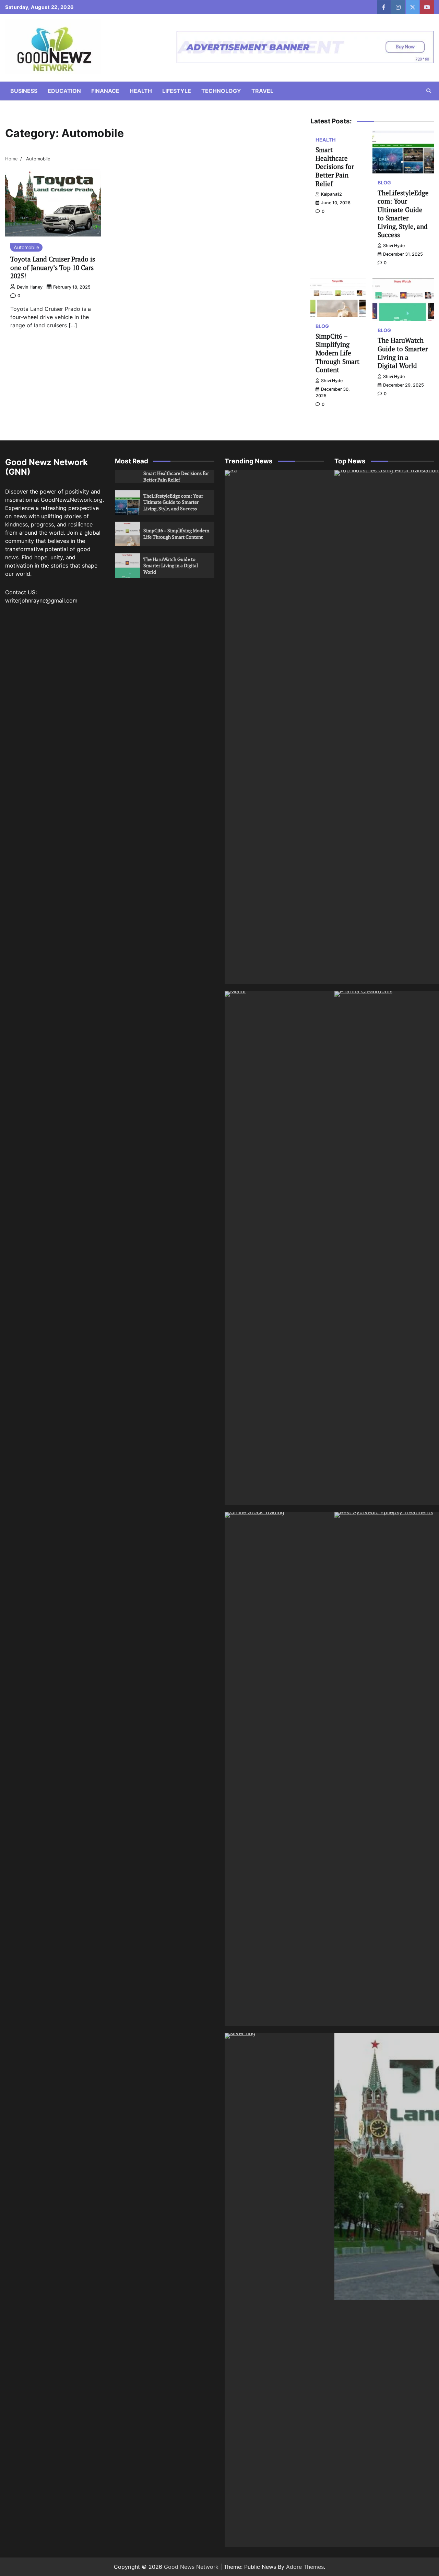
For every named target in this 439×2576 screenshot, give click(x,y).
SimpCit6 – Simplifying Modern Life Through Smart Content (337, 353)
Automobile (26, 247)
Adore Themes (305, 2567)
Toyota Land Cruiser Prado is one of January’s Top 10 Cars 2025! (53, 267)
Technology (221, 91)
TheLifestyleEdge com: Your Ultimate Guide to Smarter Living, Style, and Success (403, 214)
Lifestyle (177, 91)
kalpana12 (331, 194)
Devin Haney (30, 287)
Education (64, 91)
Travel (262, 91)
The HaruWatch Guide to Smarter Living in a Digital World (403, 353)
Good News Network (191, 2567)
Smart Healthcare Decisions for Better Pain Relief (335, 166)
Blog (384, 183)
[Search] (429, 91)
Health (141, 91)
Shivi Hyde (394, 246)
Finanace (105, 91)
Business (24, 91)
